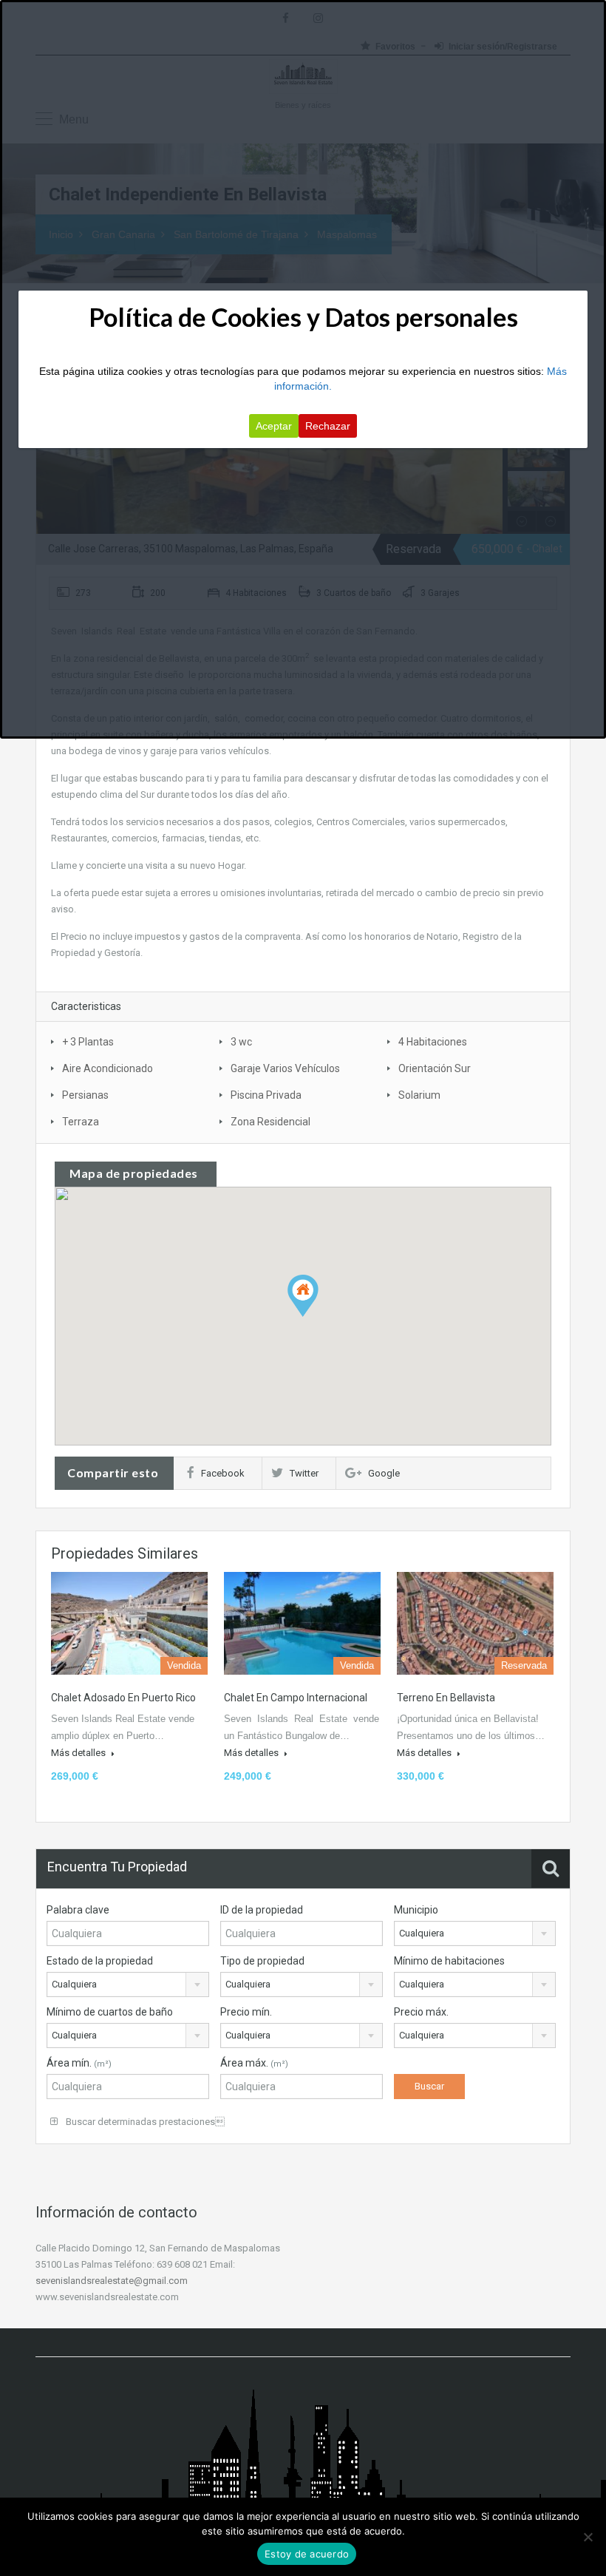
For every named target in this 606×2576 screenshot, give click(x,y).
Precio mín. (246, 2012)
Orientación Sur (435, 1068)
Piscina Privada (266, 1095)
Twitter (304, 1473)
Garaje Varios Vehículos (285, 1068)
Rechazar (328, 426)
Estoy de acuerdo (307, 2554)
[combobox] (475, 1933)
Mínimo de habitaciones (449, 1961)
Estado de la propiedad (100, 1961)
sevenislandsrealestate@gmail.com (112, 2281)
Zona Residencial (270, 1122)
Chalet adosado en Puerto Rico (123, 1698)
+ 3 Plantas (88, 1042)
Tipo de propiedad (262, 1961)
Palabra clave (78, 1910)
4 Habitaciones (433, 1042)
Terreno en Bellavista (446, 1698)
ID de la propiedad (262, 1910)
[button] (318, 1316)
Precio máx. (421, 2012)
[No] (588, 2537)
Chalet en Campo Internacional (296, 1698)
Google (384, 1473)
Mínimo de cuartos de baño (110, 2012)
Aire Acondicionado (108, 1068)
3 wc (241, 1042)
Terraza (81, 1122)
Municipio (416, 1910)
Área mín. (79, 2063)
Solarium (419, 1095)
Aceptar (274, 426)
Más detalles (79, 1753)
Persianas (85, 1095)
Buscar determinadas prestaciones (144, 2122)
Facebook (223, 1473)
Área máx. (254, 2063)
